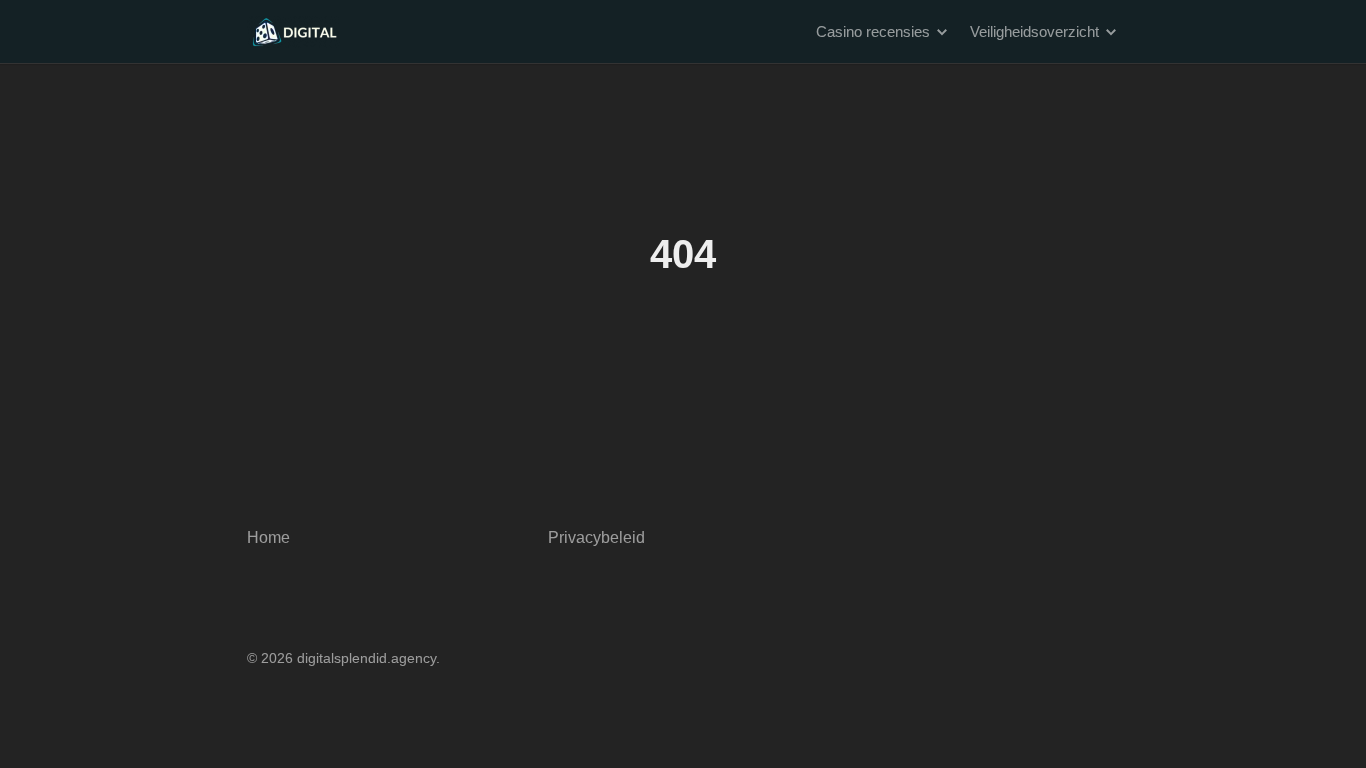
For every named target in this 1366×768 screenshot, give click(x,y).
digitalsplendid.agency (366, 658)
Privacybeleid (596, 537)
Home (268, 537)
